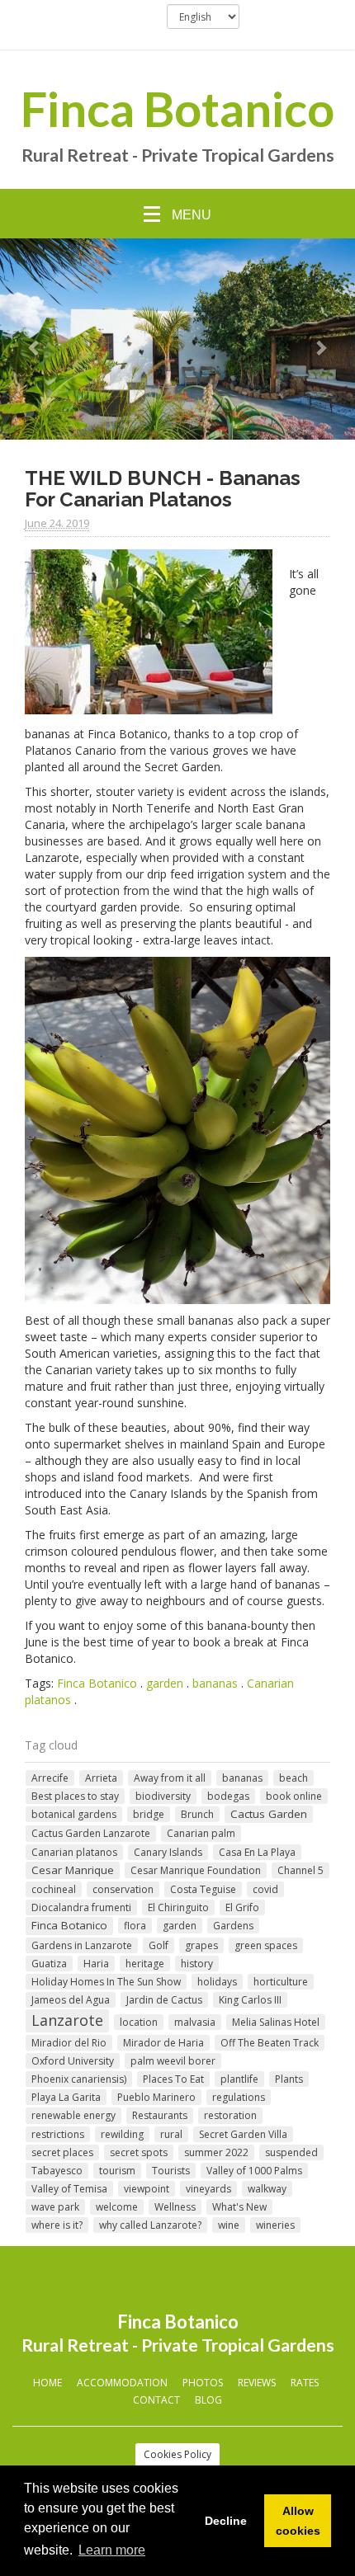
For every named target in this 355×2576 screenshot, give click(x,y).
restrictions (58, 2134)
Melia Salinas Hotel (276, 2022)
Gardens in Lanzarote (82, 1945)
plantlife (239, 2079)
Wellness (175, 2207)
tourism (117, 2171)
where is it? (57, 2225)
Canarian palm (201, 1833)
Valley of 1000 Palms (254, 2171)
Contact (156, 2400)
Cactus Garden (269, 1814)
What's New (239, 2207)
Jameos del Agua (71, 2000)
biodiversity (163, 1796)
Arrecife (50, 1778)
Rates (305, 2383)
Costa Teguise (203, 1889)
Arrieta (101, 1778)
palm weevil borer (173, 2061)
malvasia (195, 2022)
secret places (62, 2152)
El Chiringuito (178, 1907)
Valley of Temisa (69, 2189)
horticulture (281, 1982)
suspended (291, 2152)
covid (265, 1889)
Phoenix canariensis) (79, 2079)
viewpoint (147, 2189)
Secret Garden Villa (243, 2134)
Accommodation (122, 2383)
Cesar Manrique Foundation (196, 1870)
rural (171, 2134)
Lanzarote (67, 2020)
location (139, 2022)
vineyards (208, 2189)
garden (165, 1683)
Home (47, 2383)
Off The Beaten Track (270, 2043)
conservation (123, 1889)
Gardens (233, 1926)
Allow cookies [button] (298, 2521)
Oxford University (73, 2061)
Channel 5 (301, 1870)
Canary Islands (168, 1852)
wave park (55, 2207)
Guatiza (49, 1964)
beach (293, 1778)
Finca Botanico (177, 109)
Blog (208, 2400)
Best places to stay (75, 1796)
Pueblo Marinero (156, 2097)
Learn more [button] (112, 2550)
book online (294, 1796)
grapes (201, 1945)
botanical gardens (74, 1814)
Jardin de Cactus (164, 2000)
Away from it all (170, 1778)
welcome (117, 2207)
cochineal (54, 1889)
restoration (230, 2115)
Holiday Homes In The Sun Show (106, 1982)
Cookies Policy (177, 2454)
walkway (267, 2189)
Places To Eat (173, 2079)
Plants (289, 2079)
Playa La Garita (66, 2097)
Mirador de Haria (163, 2043)
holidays (217, 1982)
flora (135, 1926)
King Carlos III (250, 2000)
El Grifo (242, 1907)
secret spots (139, 2152)
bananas (215, 1683)
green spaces (266, 1945)
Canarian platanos (74, 1852)
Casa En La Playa (257, 1852)
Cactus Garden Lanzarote (91, 1833)
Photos (203, 2383)
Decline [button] (226, 2521)
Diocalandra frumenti (81, 1907)
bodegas (228, 1796)
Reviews (257, 2383)
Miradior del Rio (69, 2043)
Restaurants (160, 2115)
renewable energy (73, 2115)
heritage (145, 1964)
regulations (239, 2097)
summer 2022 (216, 2152)
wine (229, 2225)
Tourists (171, 2171)
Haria (96, 1964)
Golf (159, 1945)
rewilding (122, 2134)
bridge (149, 1814)
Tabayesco (57, 2171)
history (197, 1964)
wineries (275, 2225)
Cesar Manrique (73, 1870)
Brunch (197, 1814)
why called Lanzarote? (150, 2225)
